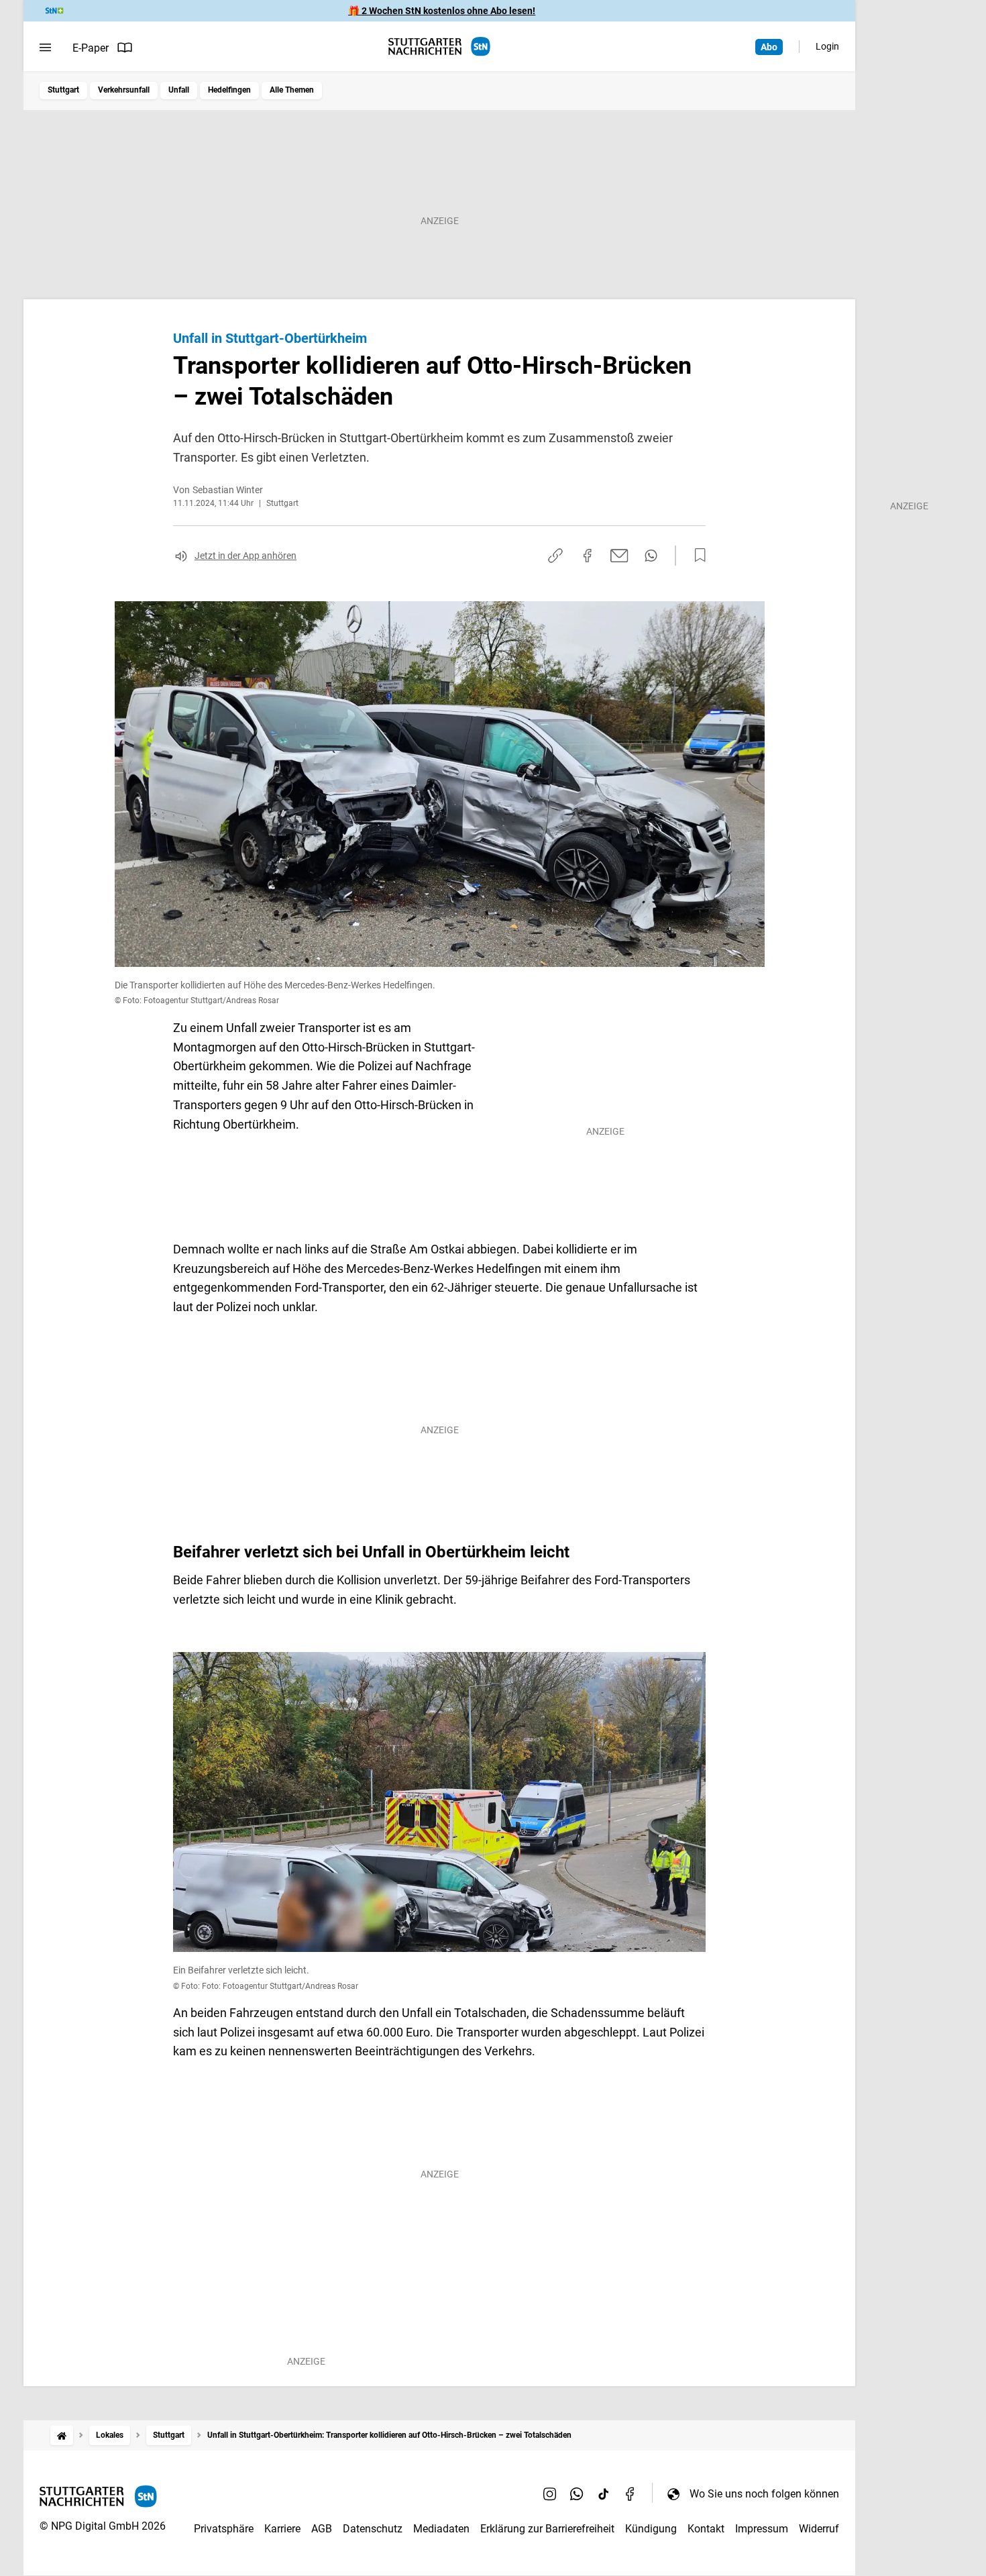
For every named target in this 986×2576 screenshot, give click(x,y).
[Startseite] (62, 2435)
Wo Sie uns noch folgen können (764, 2494)
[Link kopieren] (555, 556)
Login (827, 46)
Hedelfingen (229, 90)
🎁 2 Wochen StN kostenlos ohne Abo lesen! (442, 11)
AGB (322, 2529)
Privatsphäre (224, 2529)
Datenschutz (373, 2529)
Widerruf (819, 2529)
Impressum (762, 2529)
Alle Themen (292, 90)
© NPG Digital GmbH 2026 (103, 2526)
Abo (769, 47)
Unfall (179, 90)
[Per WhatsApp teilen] (651, 556)
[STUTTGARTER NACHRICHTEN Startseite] (439, 47)
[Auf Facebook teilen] (588, 556)
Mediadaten (441, 2529)
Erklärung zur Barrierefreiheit (547, 2529)
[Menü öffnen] (45, 48)
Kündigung (651, 2529)
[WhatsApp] (577, 2493)
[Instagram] (550, 2493)
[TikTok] (604, 2493)
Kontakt (706, 2529)
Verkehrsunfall (124, 90)
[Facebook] (631, 2493)
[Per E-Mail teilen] (619, 556)
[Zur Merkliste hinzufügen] (696, 556)
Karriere (282, 2529)
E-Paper (91, 48)
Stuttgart (63, 90)
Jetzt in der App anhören (245, 556)
